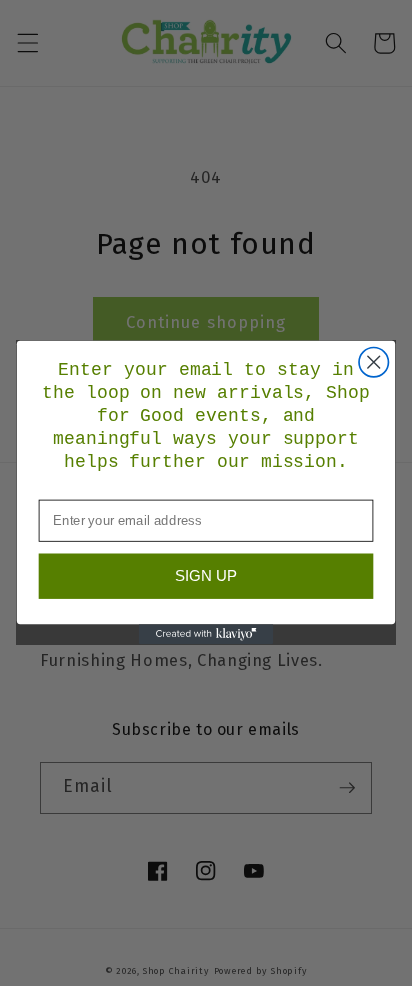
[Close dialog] (373, 362)
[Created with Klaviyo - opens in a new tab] (206, 635)
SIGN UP (206, 576)
